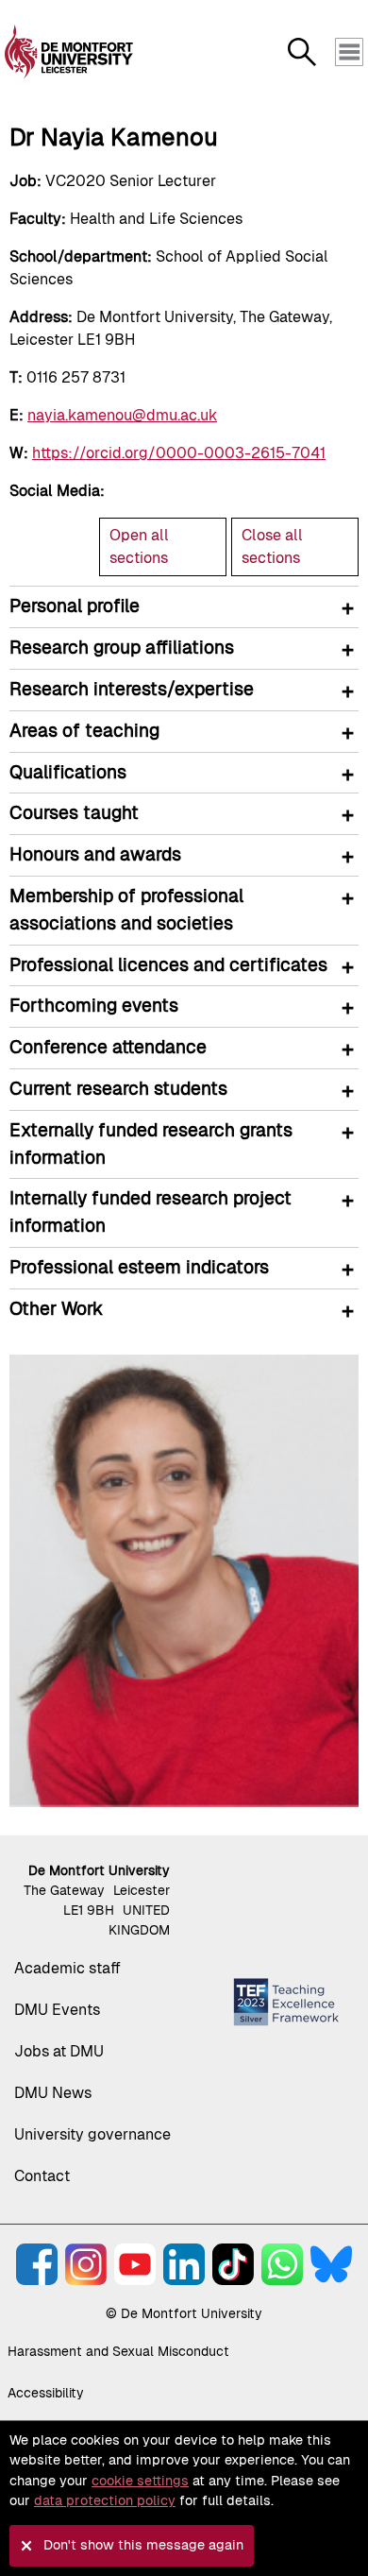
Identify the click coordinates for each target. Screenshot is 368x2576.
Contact (42, 2176)
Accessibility (46, 2393)
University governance (92, 2134)
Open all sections (139, 546)
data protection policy (105, 2500)
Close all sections (272, 546)
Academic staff (67, 1968)
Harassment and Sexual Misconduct (118, 2351)
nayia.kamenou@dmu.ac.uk (122, 415)
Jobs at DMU (59, 2051)
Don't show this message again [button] (143, 2545)
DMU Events (57, 2010)
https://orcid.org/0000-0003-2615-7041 (179, 453)
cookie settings (140, 2481)
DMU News (53, 2093)
